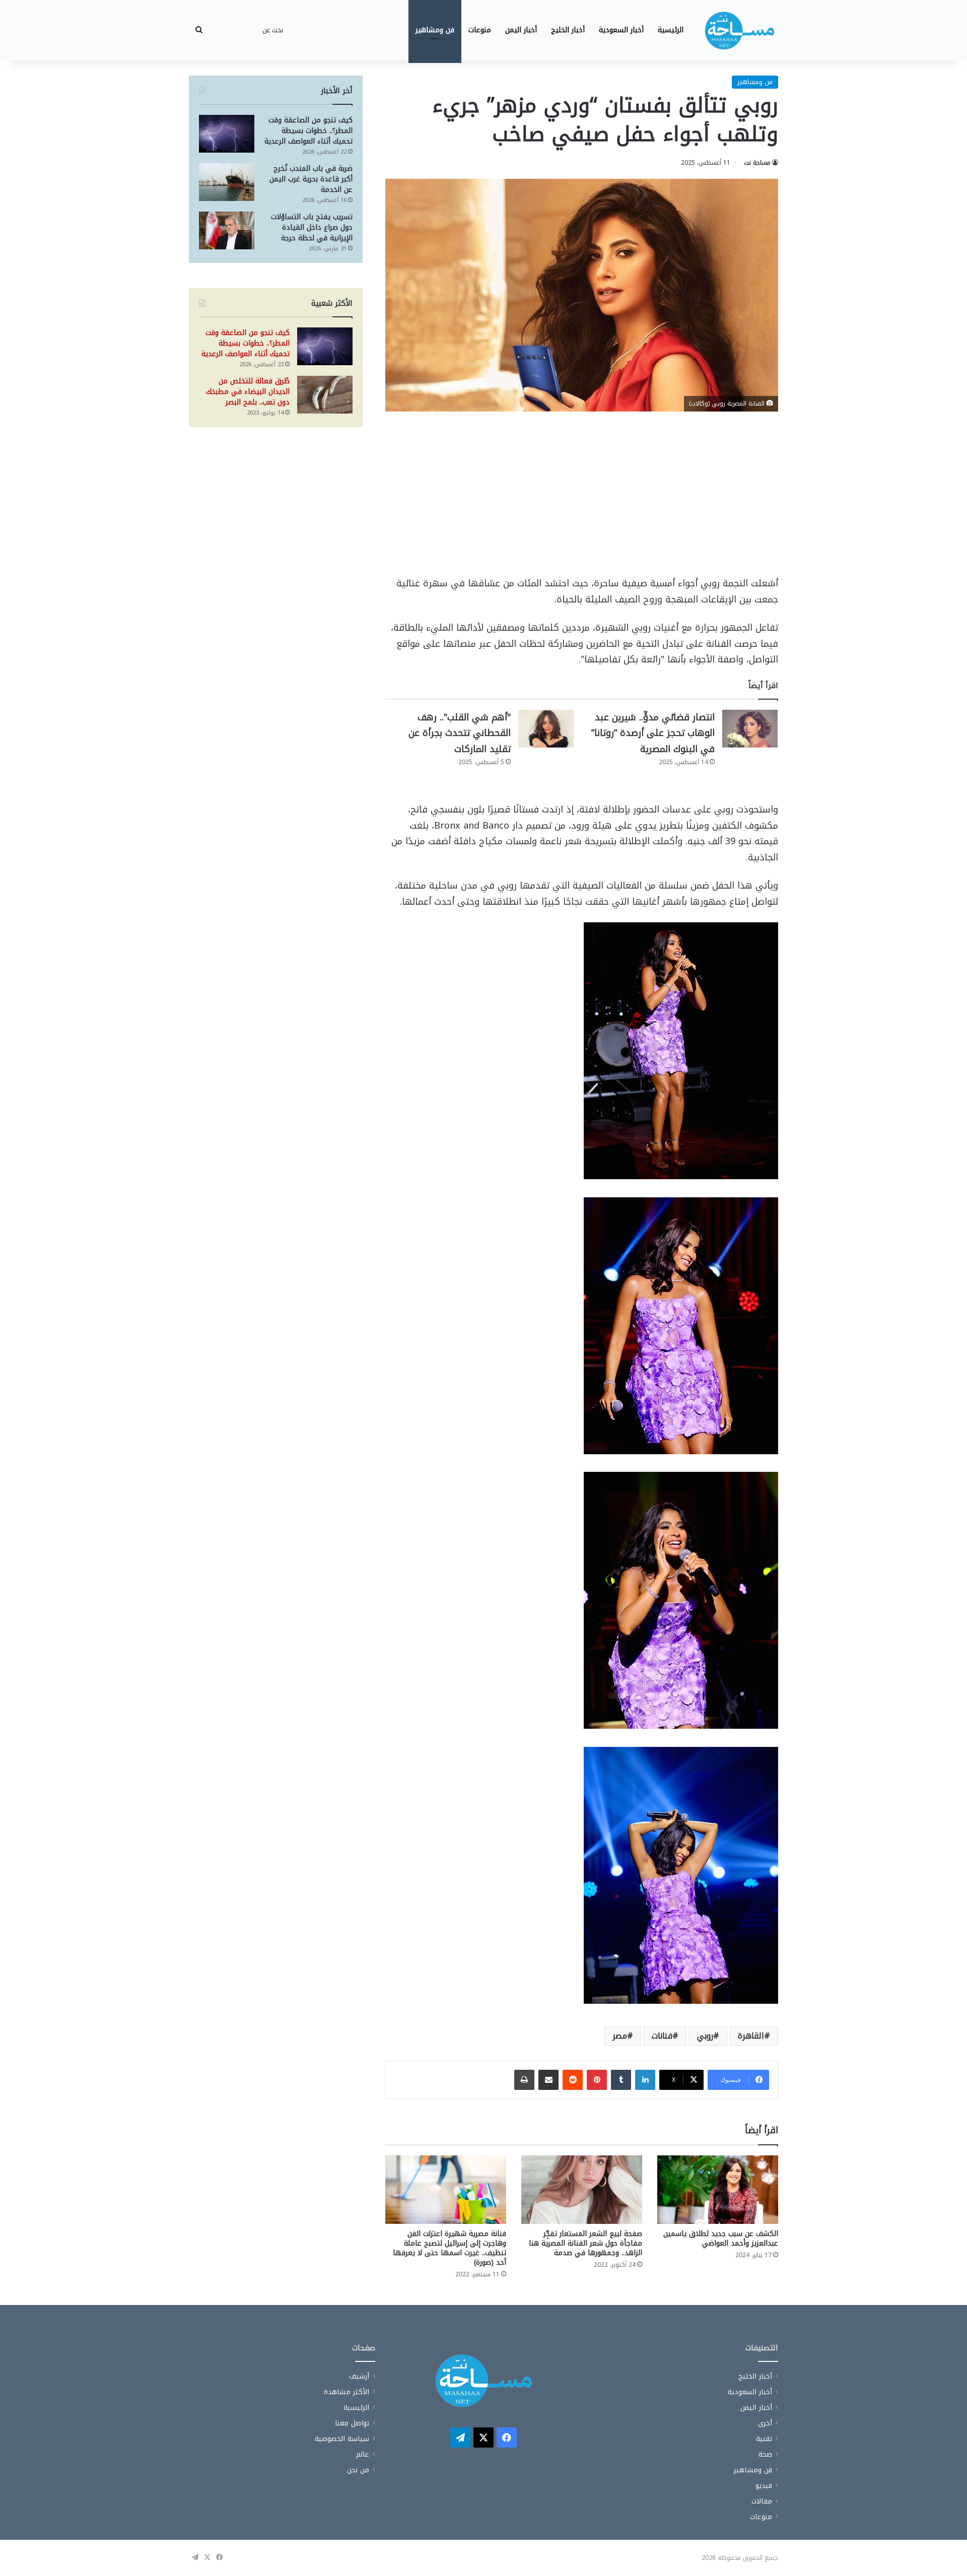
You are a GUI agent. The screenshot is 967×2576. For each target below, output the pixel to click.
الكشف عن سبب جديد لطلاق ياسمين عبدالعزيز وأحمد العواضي (721, 2239)
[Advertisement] (582, 501)
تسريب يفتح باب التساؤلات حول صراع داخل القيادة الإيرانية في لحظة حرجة (312, 227)
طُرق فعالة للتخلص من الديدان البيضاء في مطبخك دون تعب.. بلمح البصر (248, 392)
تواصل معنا (352, 2423)
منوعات (480, 30)
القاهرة (751, 2036)
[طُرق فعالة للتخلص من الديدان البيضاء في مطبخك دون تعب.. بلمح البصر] (325, 395)
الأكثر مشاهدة (347, 2392)
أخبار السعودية (621, 30)
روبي (705, 2036)
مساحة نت (757, 163)
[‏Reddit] (573, 2080)
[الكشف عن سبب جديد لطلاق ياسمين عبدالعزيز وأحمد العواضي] (718, 2189)
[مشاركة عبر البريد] (548, 2080)
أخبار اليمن (521, 30)
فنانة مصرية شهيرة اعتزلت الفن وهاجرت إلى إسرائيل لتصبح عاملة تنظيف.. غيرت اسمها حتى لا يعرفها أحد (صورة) (450, 2248)
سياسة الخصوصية (342, 2439)
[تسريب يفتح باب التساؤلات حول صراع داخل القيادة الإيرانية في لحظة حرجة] (227, 230)
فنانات (662, 2036)
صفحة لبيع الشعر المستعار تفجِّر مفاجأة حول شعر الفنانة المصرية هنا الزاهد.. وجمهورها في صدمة (585, 2243)
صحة (765, 2454)
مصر (620, 2036)
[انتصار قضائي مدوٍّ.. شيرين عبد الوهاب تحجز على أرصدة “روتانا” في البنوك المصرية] (750, 729)
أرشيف (359, 2376)
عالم (363, 2454)
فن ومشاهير (435, 30)
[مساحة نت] (739, 30)
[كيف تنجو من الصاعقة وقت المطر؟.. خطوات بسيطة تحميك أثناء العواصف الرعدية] (227, 134)
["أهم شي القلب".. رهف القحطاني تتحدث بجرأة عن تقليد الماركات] (546, 729)
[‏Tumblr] (621, 2080)
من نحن (358, 2470)
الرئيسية (671, 30)
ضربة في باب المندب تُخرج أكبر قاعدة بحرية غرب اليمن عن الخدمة (311, 179)
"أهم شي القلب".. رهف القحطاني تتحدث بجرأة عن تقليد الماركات (460, 733)
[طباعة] (524, 2080)
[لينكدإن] (645, 2080)
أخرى (765, 2423)
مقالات (762, 2501)
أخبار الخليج (568, 30)
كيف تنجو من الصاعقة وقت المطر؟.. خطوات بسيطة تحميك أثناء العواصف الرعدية (308, 131)
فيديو (764, 2486)
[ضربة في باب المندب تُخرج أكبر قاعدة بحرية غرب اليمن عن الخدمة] (227, 182)
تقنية (764, 2439)
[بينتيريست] (597, 2080)
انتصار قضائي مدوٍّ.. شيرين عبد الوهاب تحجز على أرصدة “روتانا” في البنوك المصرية (653, 733)
